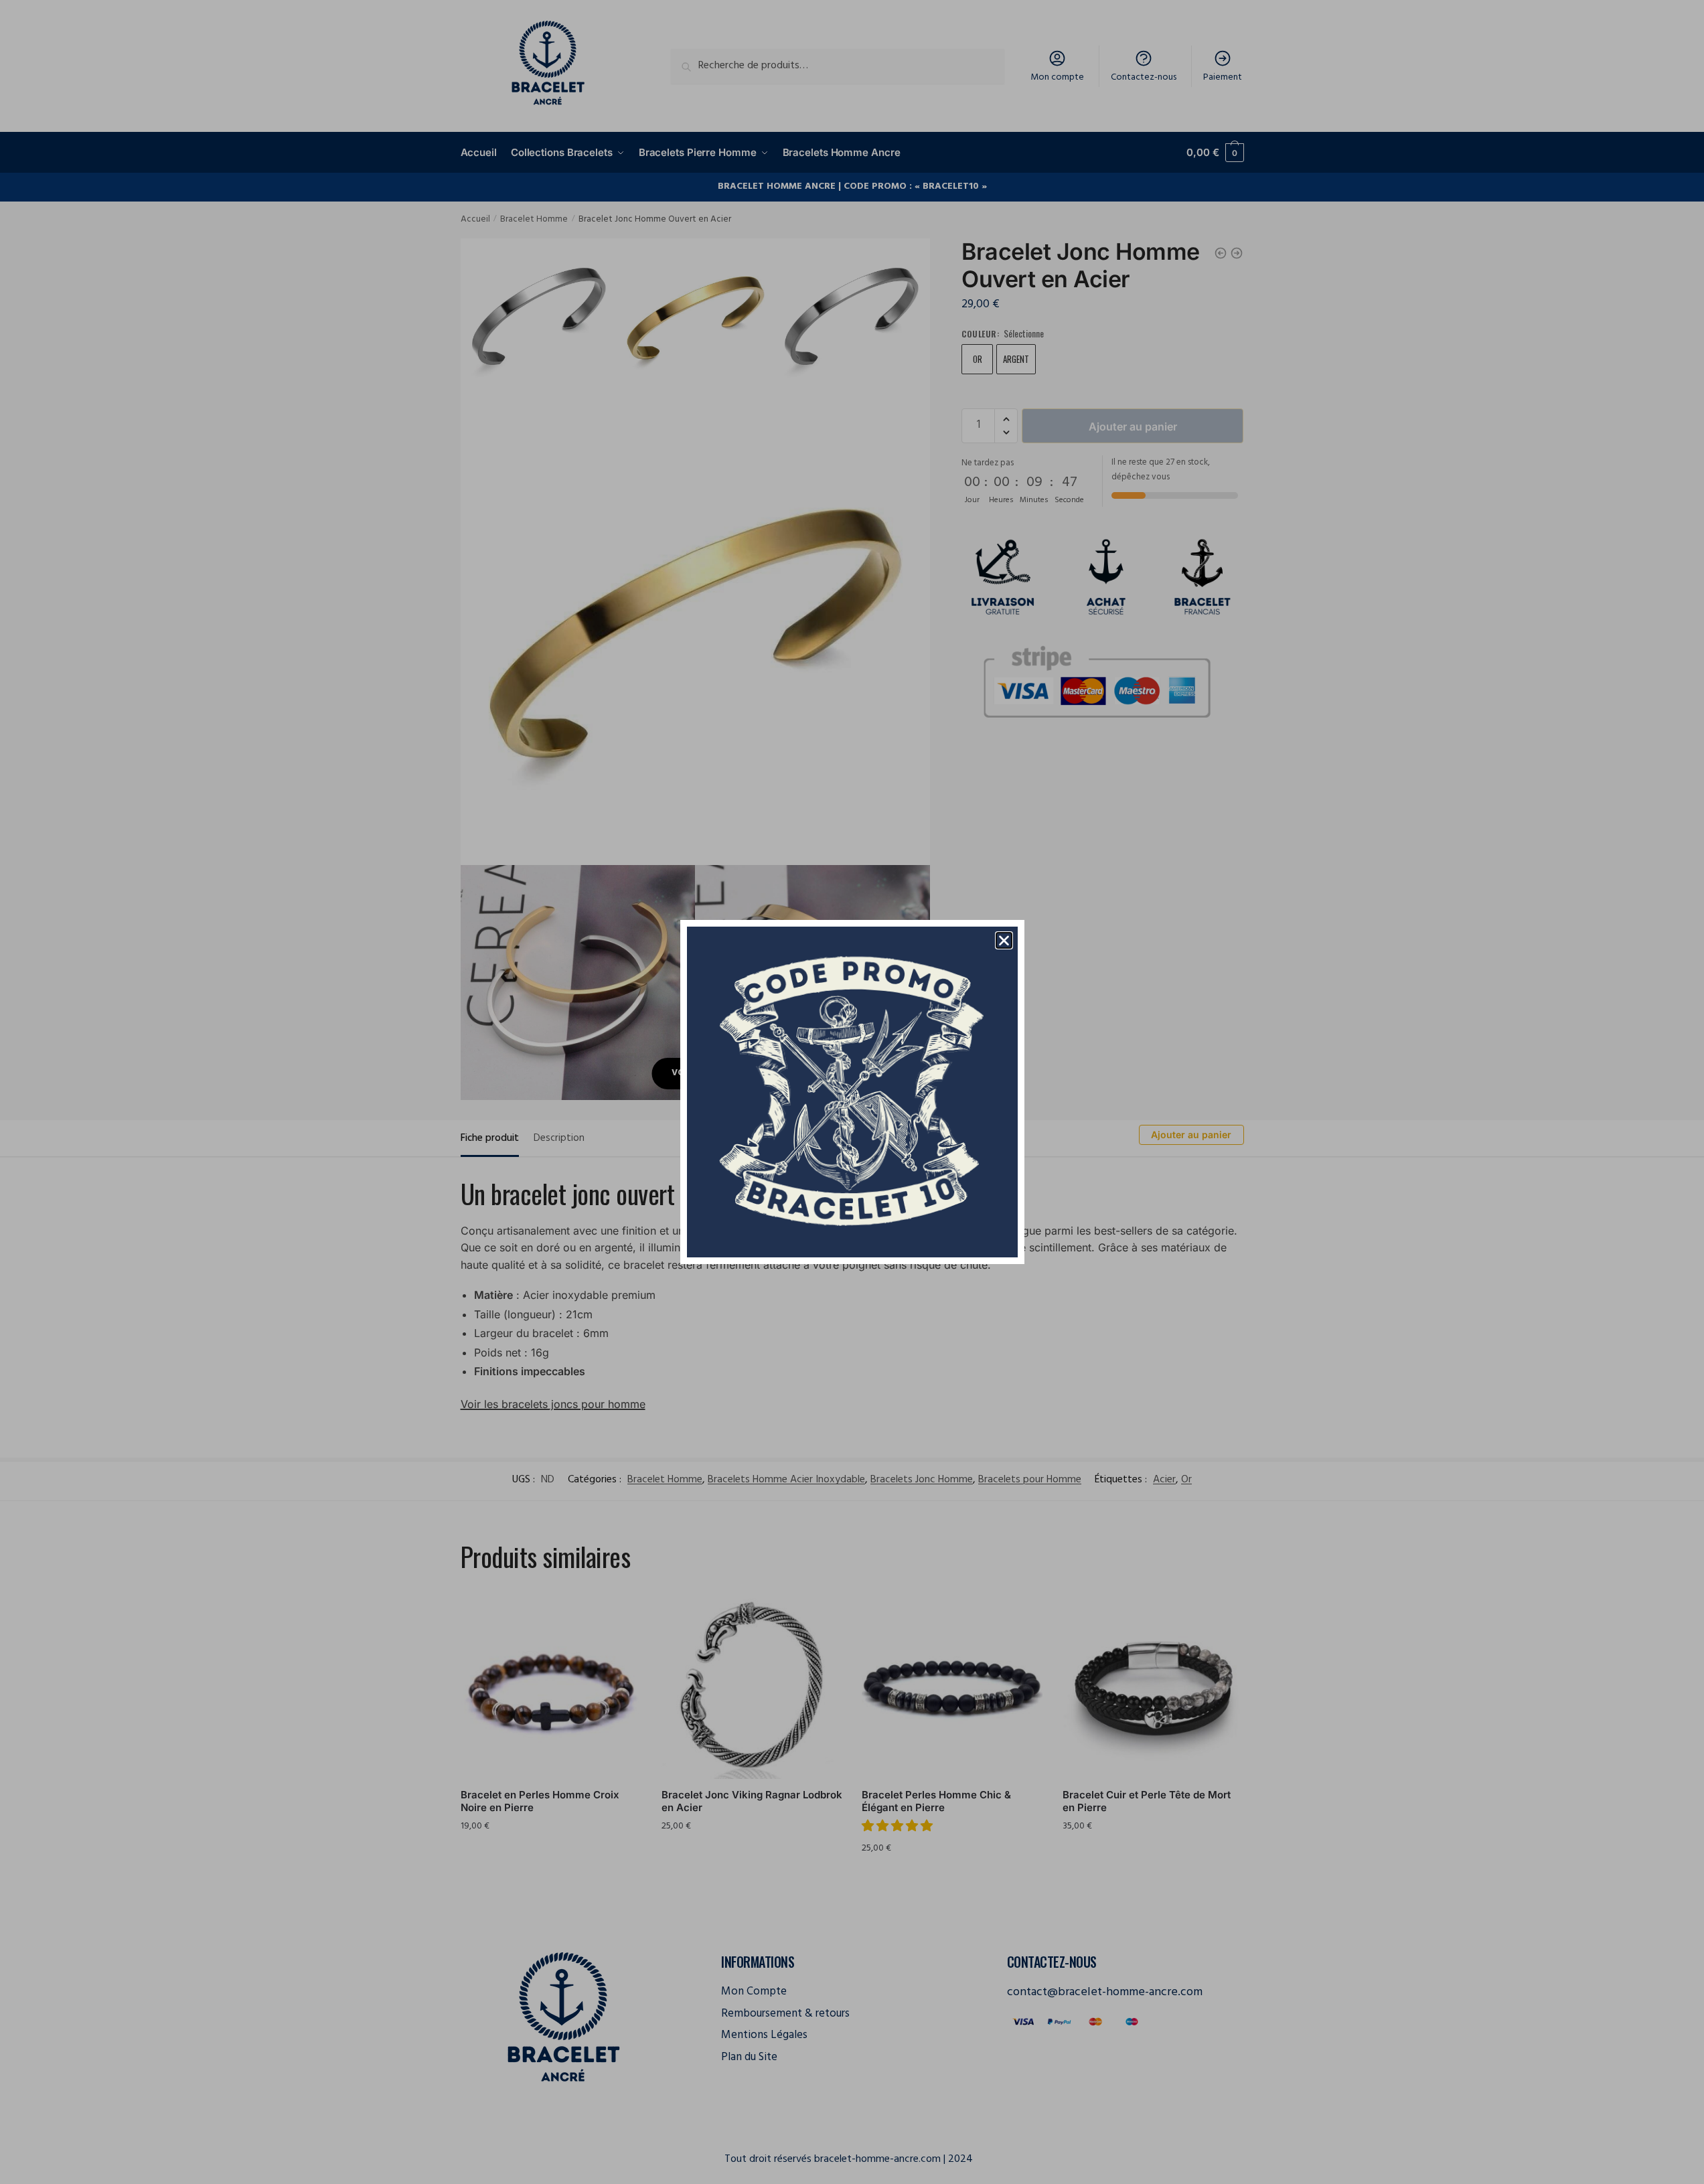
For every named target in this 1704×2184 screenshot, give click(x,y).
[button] (1004, 940)
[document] (852, 1092)
